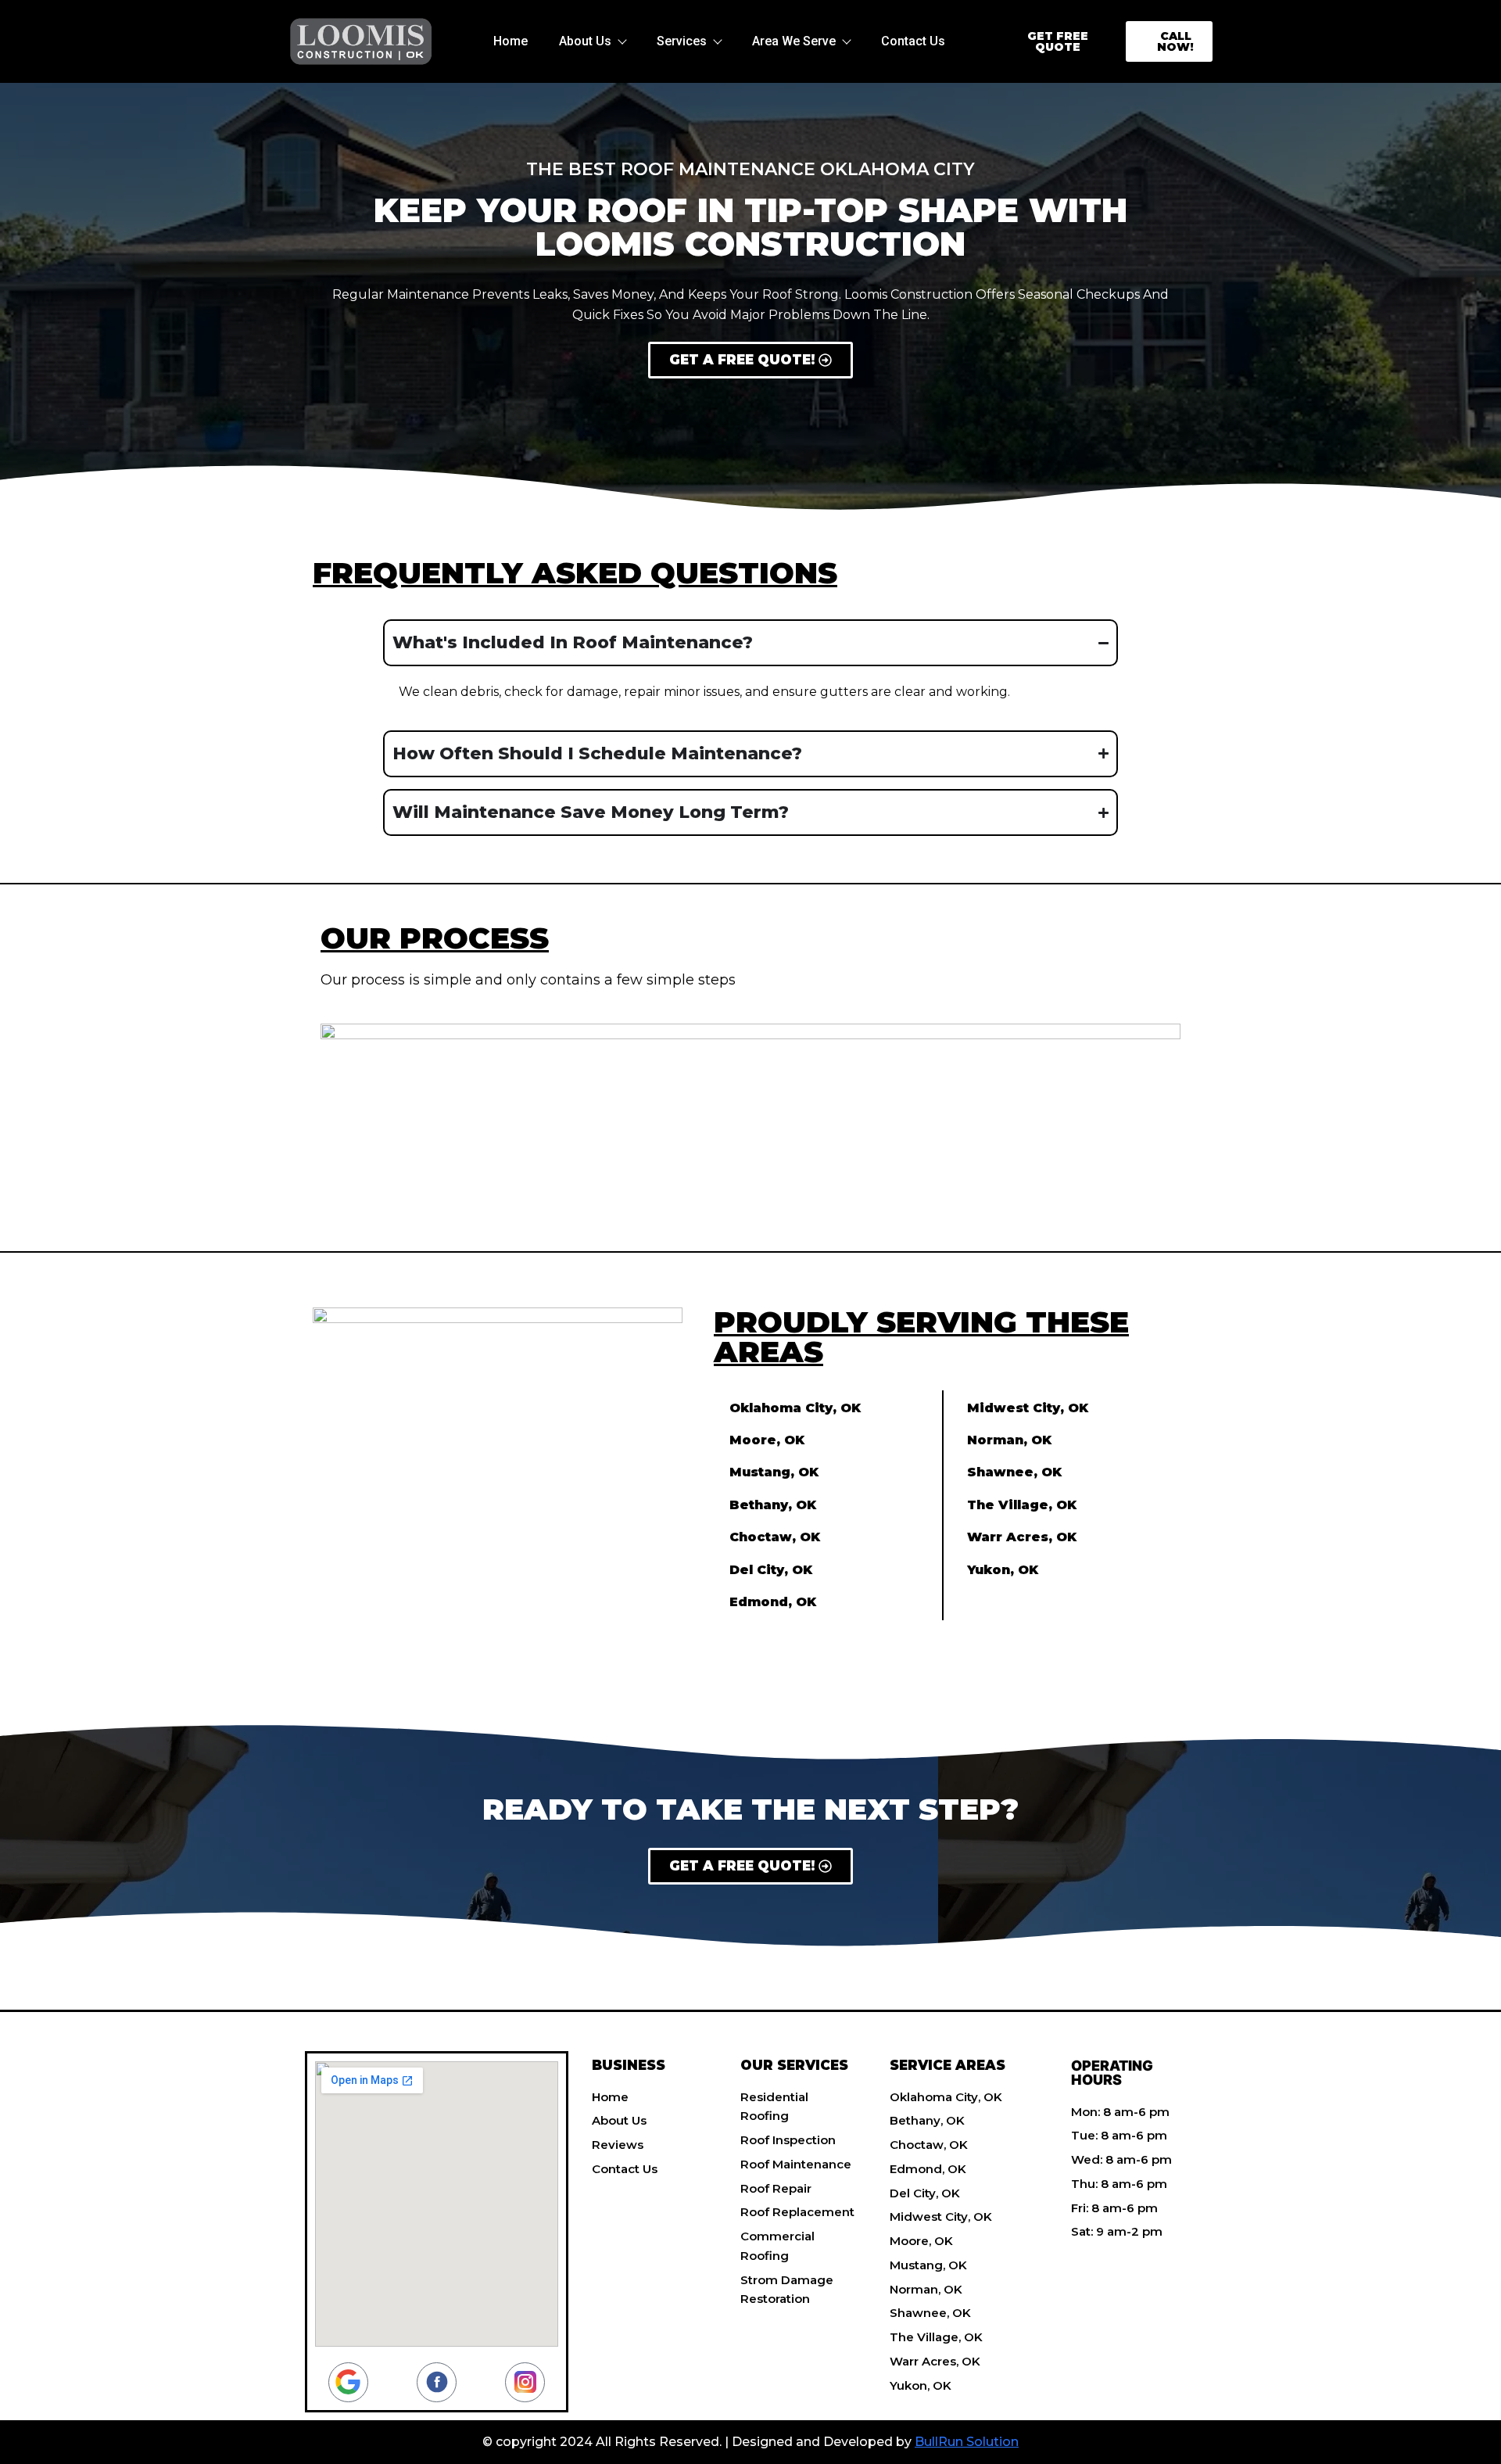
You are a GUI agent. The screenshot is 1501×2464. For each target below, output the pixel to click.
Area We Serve (794, 41)
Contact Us (913, 41)
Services (682, 41)
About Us (585, 41)
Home (510, 41)
